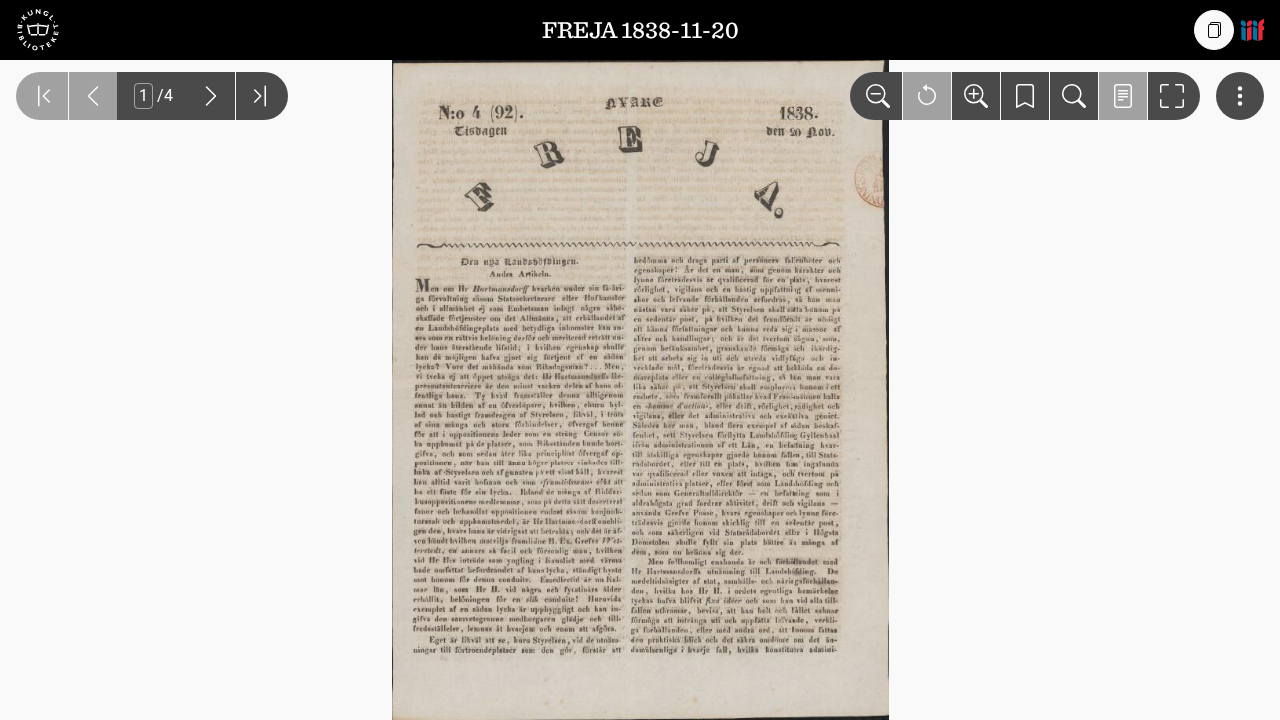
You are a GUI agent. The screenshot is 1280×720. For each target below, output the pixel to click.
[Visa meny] (1240, 96)
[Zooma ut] (876, 96)
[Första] (42, 96)
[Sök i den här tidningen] (1074, 96)
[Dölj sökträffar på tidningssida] (1123, 96)
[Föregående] (93, 96)
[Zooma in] (976, 96)
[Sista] (262, 96)
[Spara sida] (1025, 96)
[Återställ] (927, 96)
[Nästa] (211, 96)
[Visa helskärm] (1174, 96)
